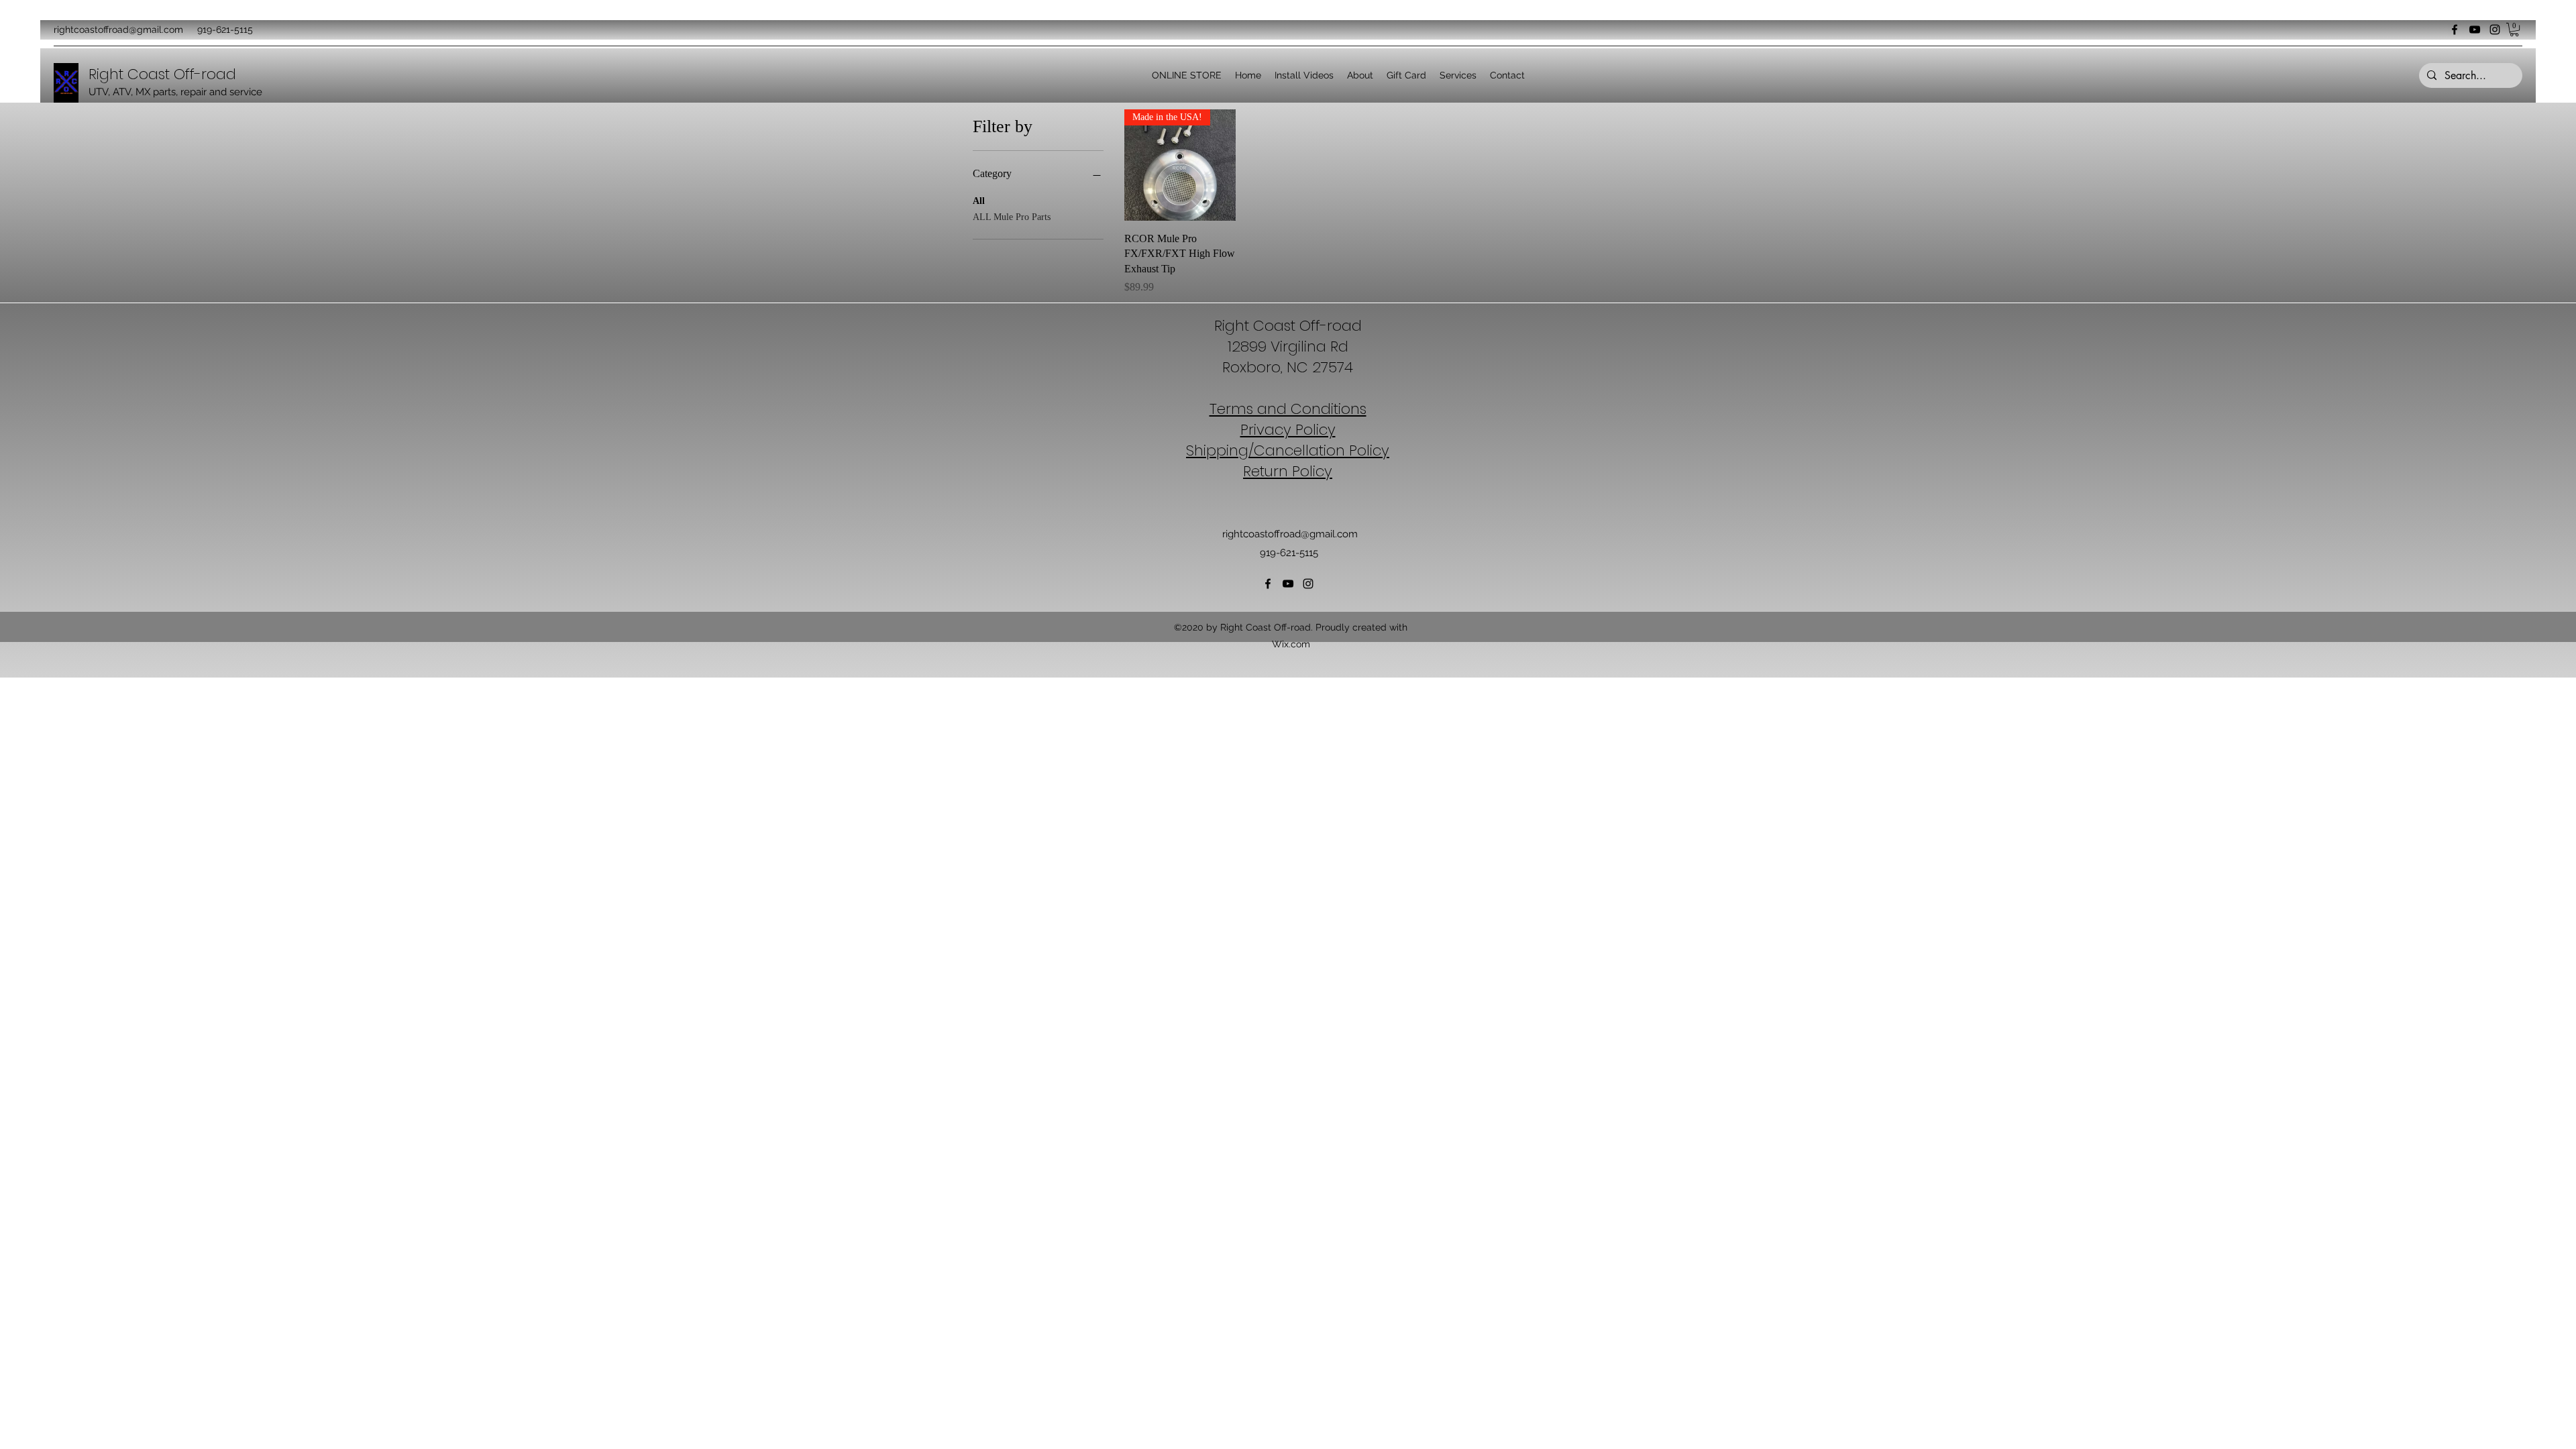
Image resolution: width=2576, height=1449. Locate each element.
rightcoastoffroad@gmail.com (118, 30)
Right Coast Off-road (162, 74)
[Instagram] (2495, 30)
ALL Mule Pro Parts (1012, 217)
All (979, 201)
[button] (2514, 30)
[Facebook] (2455, 30)
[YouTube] (2475, 30)
